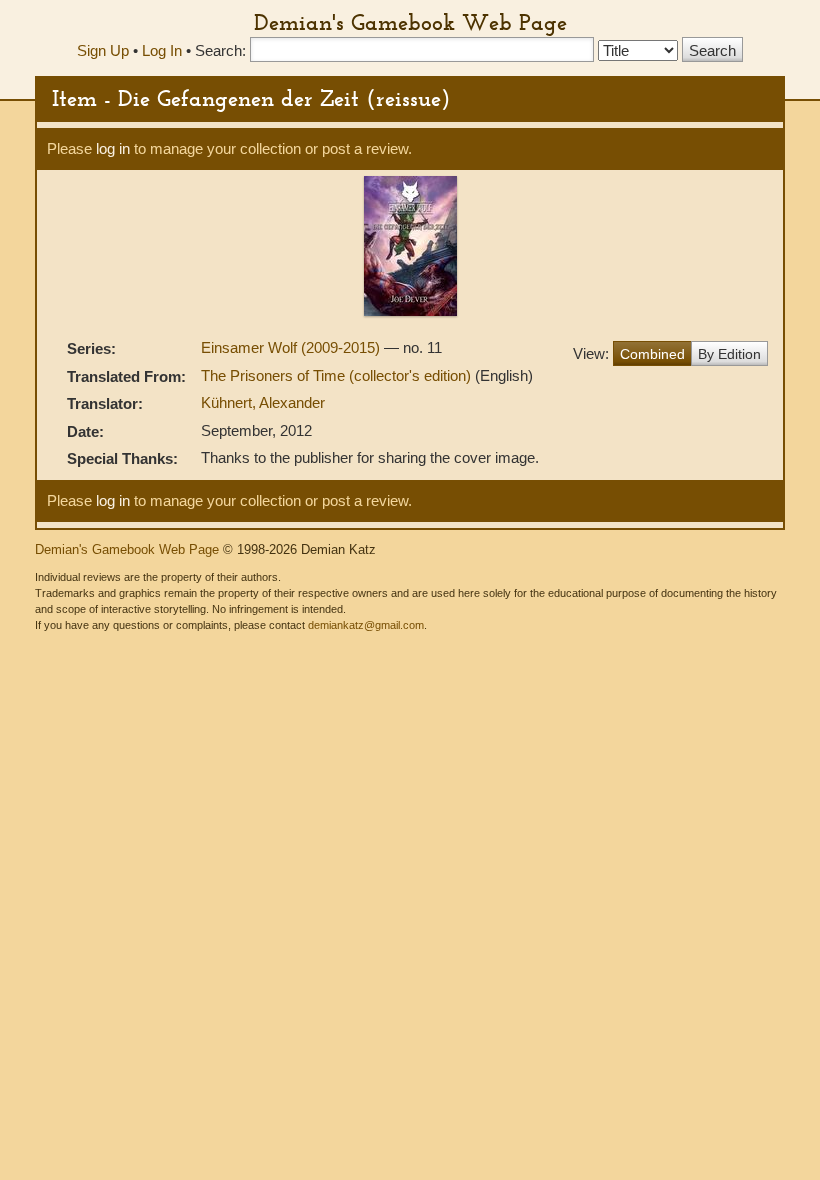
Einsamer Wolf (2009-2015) (292, 347)
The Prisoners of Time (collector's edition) (338, 375)
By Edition (729, 354)
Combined (652, 354)
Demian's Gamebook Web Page (410, 22)
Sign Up (103, 50)
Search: (220, 50)
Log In (162, 50)
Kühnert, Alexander (263, 402)
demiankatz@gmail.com (366, 625)
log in (113, 148)
